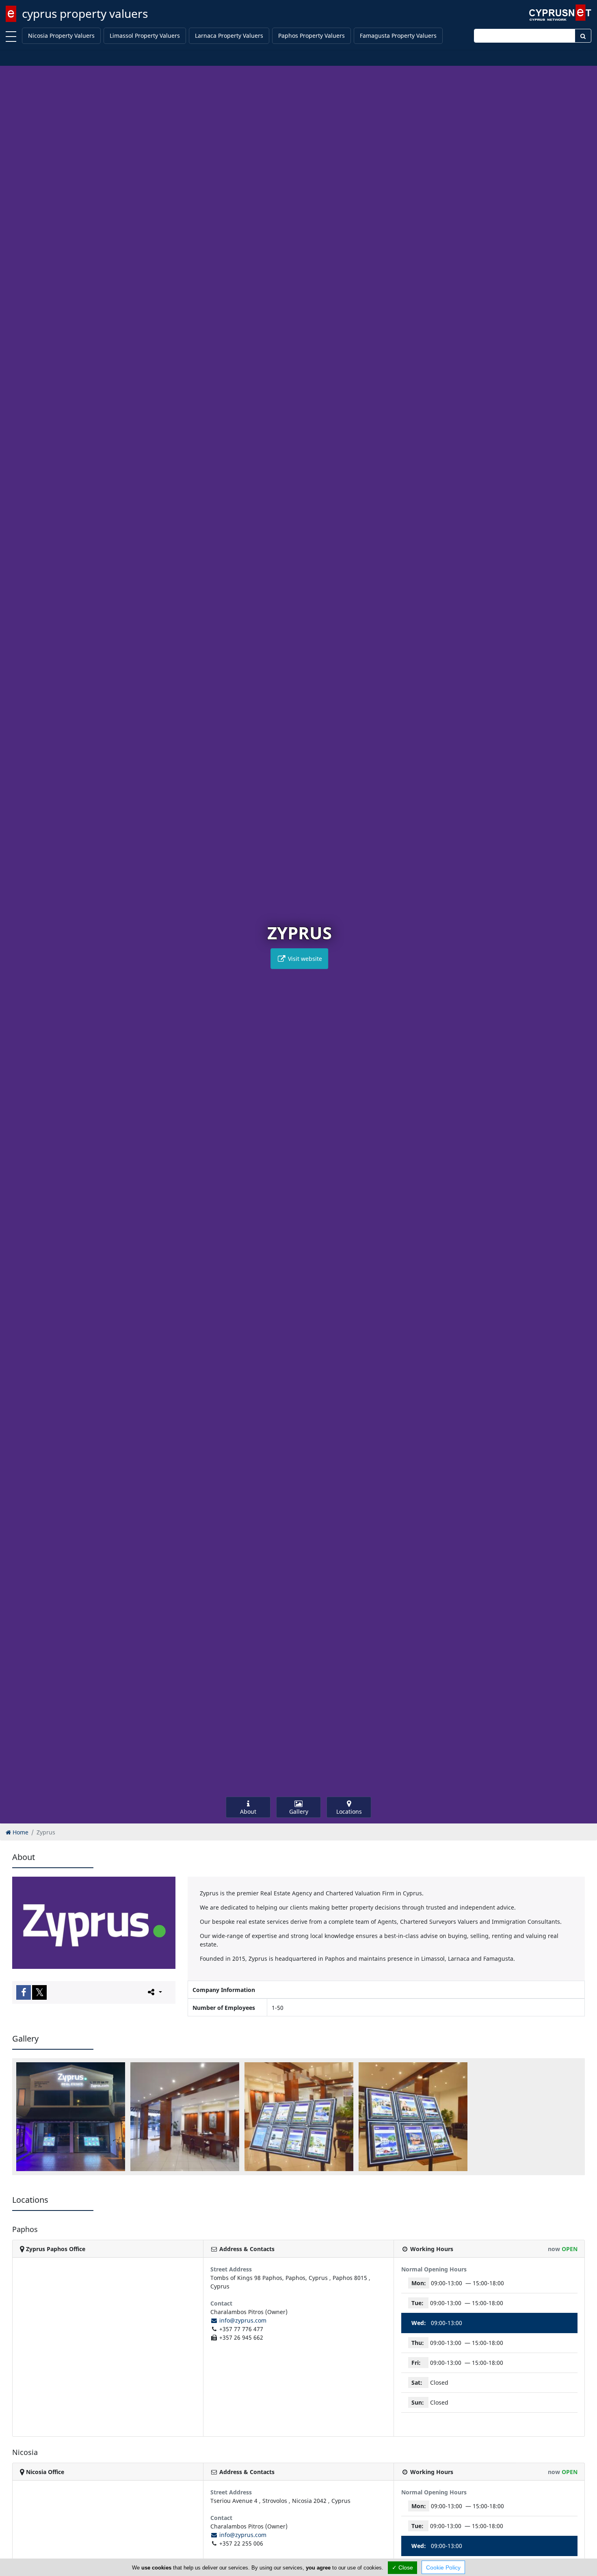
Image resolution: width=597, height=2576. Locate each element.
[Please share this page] (154, 1992)
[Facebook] (24, 1992)
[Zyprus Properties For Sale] (413, 2117)
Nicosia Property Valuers (61, 36)
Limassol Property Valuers (145, 36)
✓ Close (402, 2567)
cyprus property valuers (85, 13)
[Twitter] (39, 1992)
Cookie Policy (443, 2567)
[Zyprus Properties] (299, 2117)
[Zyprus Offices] (71, 2117)
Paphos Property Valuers (311, 36)
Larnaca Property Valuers (229, 36)
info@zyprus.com (242, 2320)
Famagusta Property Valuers (398, 36)
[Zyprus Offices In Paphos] (185, 2117)
